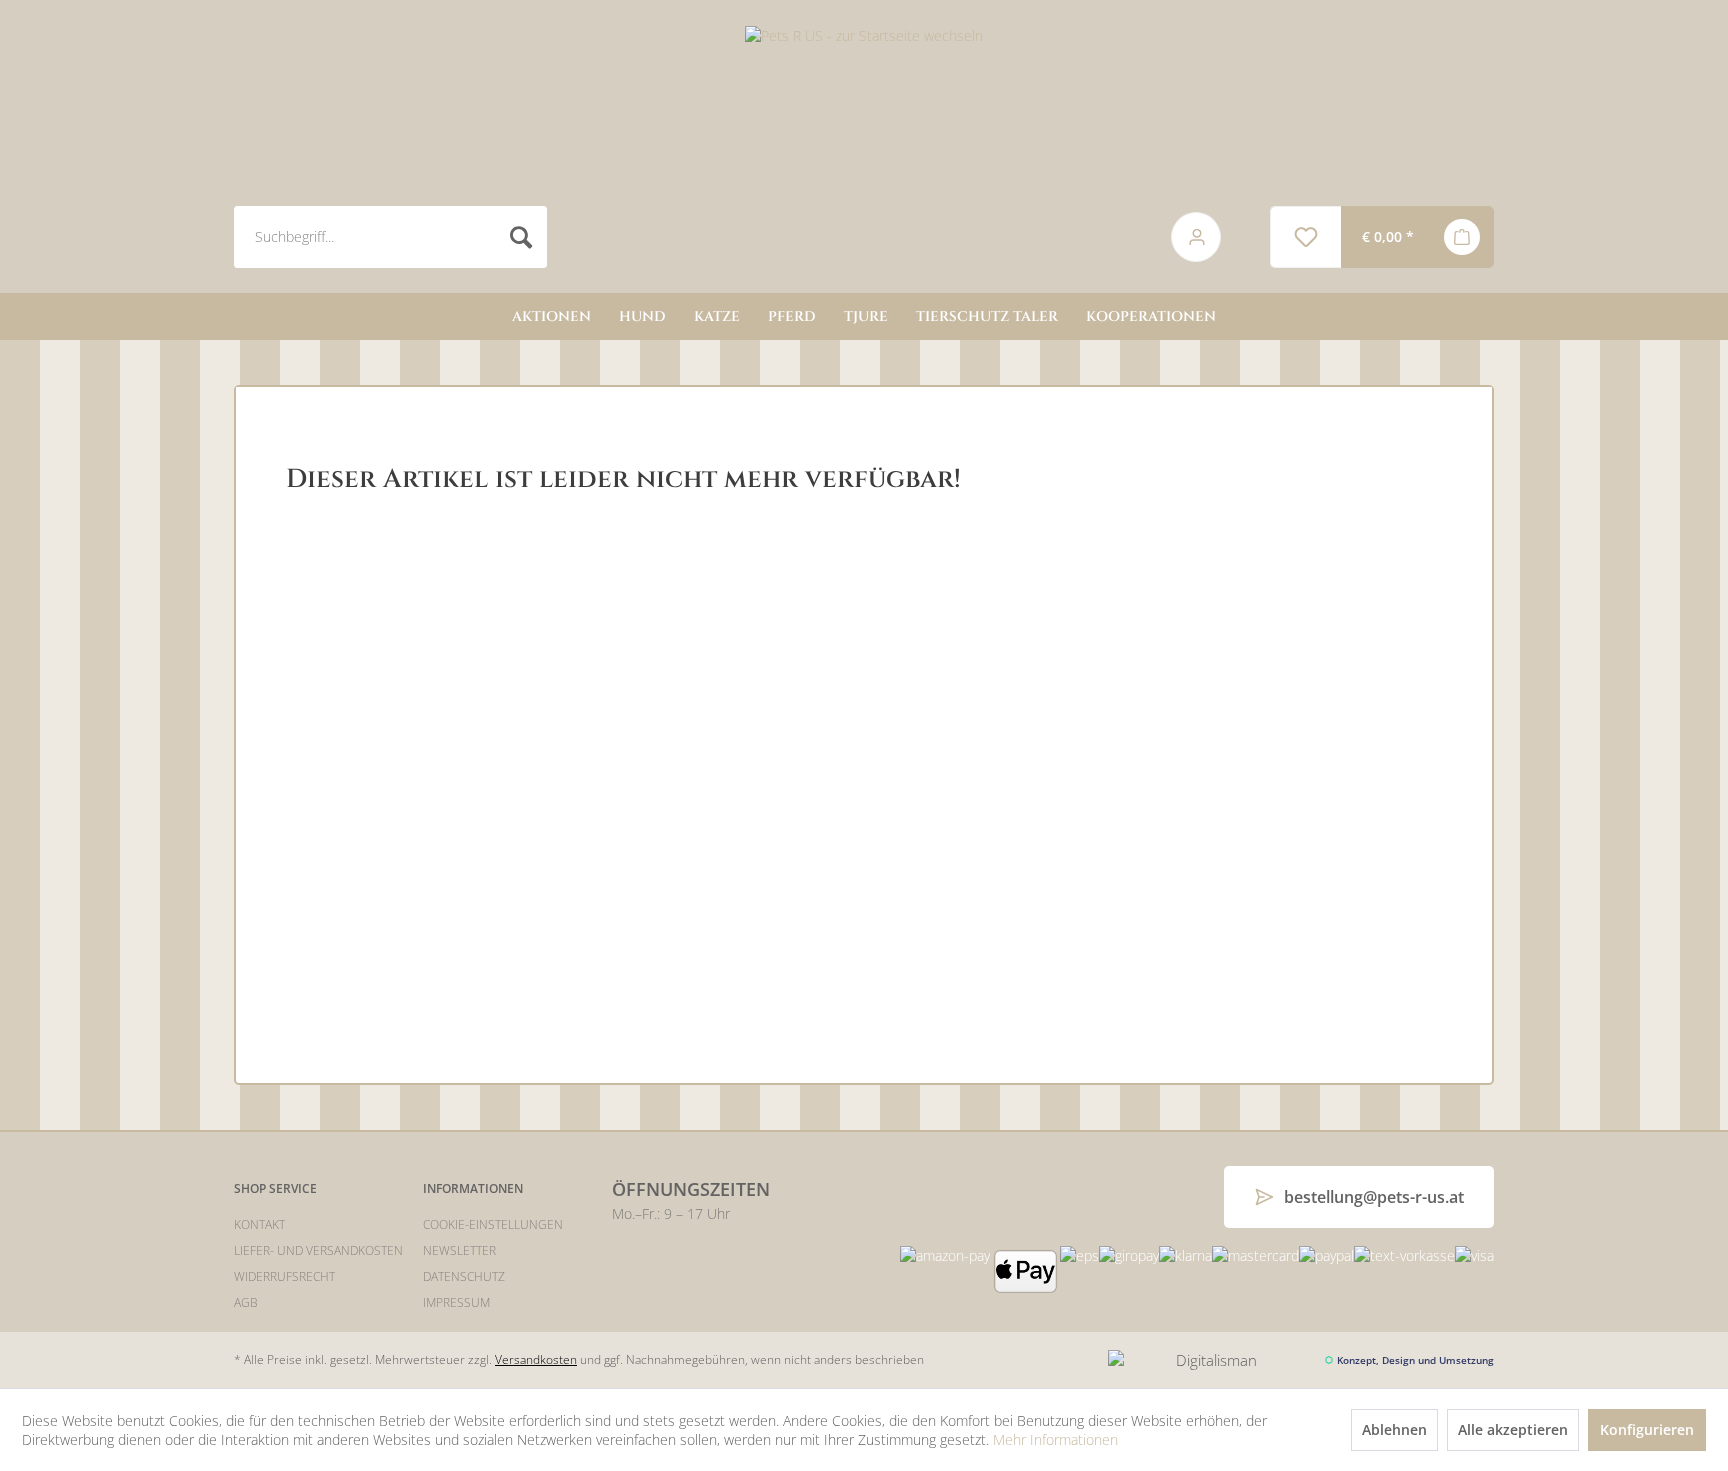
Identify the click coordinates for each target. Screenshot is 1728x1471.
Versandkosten (536, 1359)
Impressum (456, 1302)
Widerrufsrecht (284, 1276)
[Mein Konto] (1182, 237)
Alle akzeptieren (1513, 1429)
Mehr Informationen (1055, 1439)
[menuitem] (680, 237)
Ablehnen (1394, 1429)
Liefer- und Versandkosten (318, 1250)
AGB (246, 1302)
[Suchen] (521, 237)
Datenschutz (464, 1276)
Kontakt (259, 1224)
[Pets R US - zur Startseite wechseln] (864, 151)
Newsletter (459, 1250)
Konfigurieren (1647, 1429)
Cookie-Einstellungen (493, 1224)
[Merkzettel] (1305, 237)
